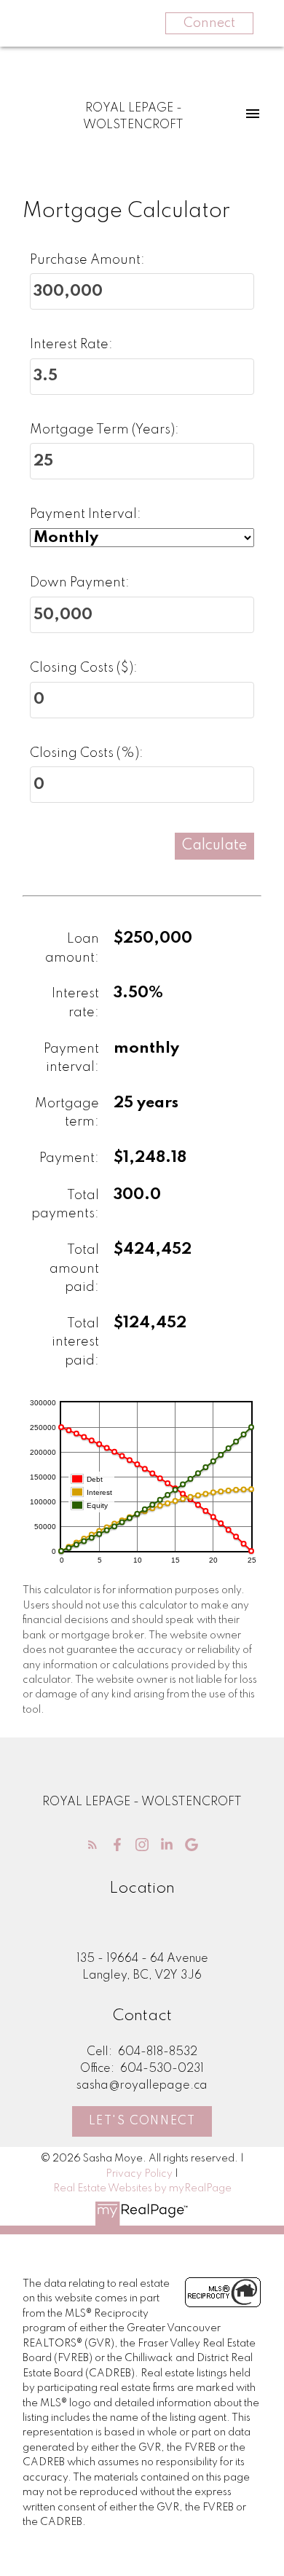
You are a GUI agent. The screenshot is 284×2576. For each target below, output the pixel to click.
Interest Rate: (71, 345)
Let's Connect (142, 2121)
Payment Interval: (86, 514)
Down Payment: (80, 583)
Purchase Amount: (87, 260)
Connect (209, 23)
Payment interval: (71, 1059)
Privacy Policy (139, 2174)
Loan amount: (72, 949)
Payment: (69, 1158)
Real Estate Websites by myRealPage (142, 2188)
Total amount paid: (74, 1269)
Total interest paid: (75, 1342)
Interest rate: (75, 1003)
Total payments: (65, 1205)
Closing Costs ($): (84, 668)
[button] (92, 1845)
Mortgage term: (67, 1113)
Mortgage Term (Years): (104, 430)
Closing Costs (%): (87, 753)
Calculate (214, 846)
